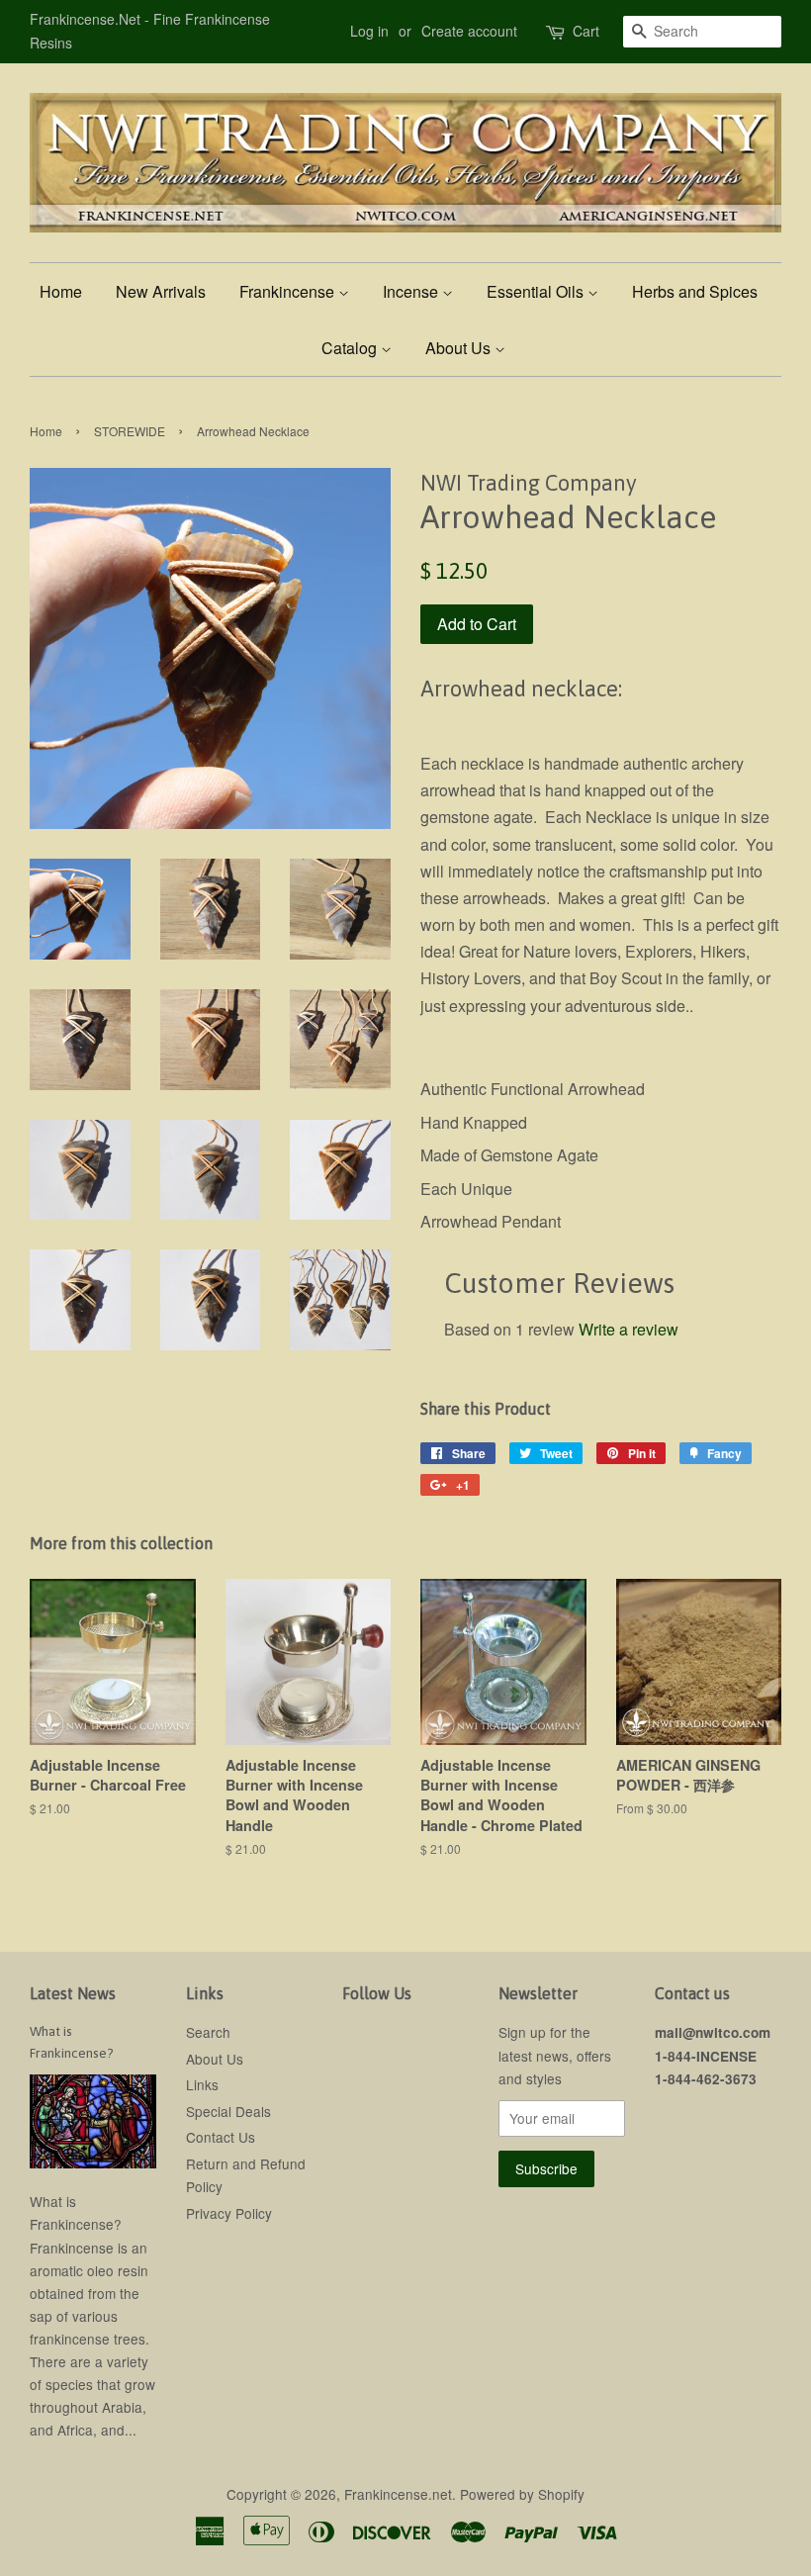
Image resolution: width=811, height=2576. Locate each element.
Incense (412, 291)
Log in (369, 31)
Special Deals (228, 2111)
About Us (460, 348)
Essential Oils (537, 291)
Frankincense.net (398, 2494)
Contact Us (221, 2137)
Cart (586, 31)
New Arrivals (161, 291)
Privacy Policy (229, 2213)
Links (202, 2084)
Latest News (73, 1993)
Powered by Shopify (522, 2494)
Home (61, 291)
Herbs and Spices (695, 291)
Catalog (351, 348)
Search (208, 2032)
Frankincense (289, 291)
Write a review (629, 1329)
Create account (469, 31)
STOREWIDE (130, 431)
